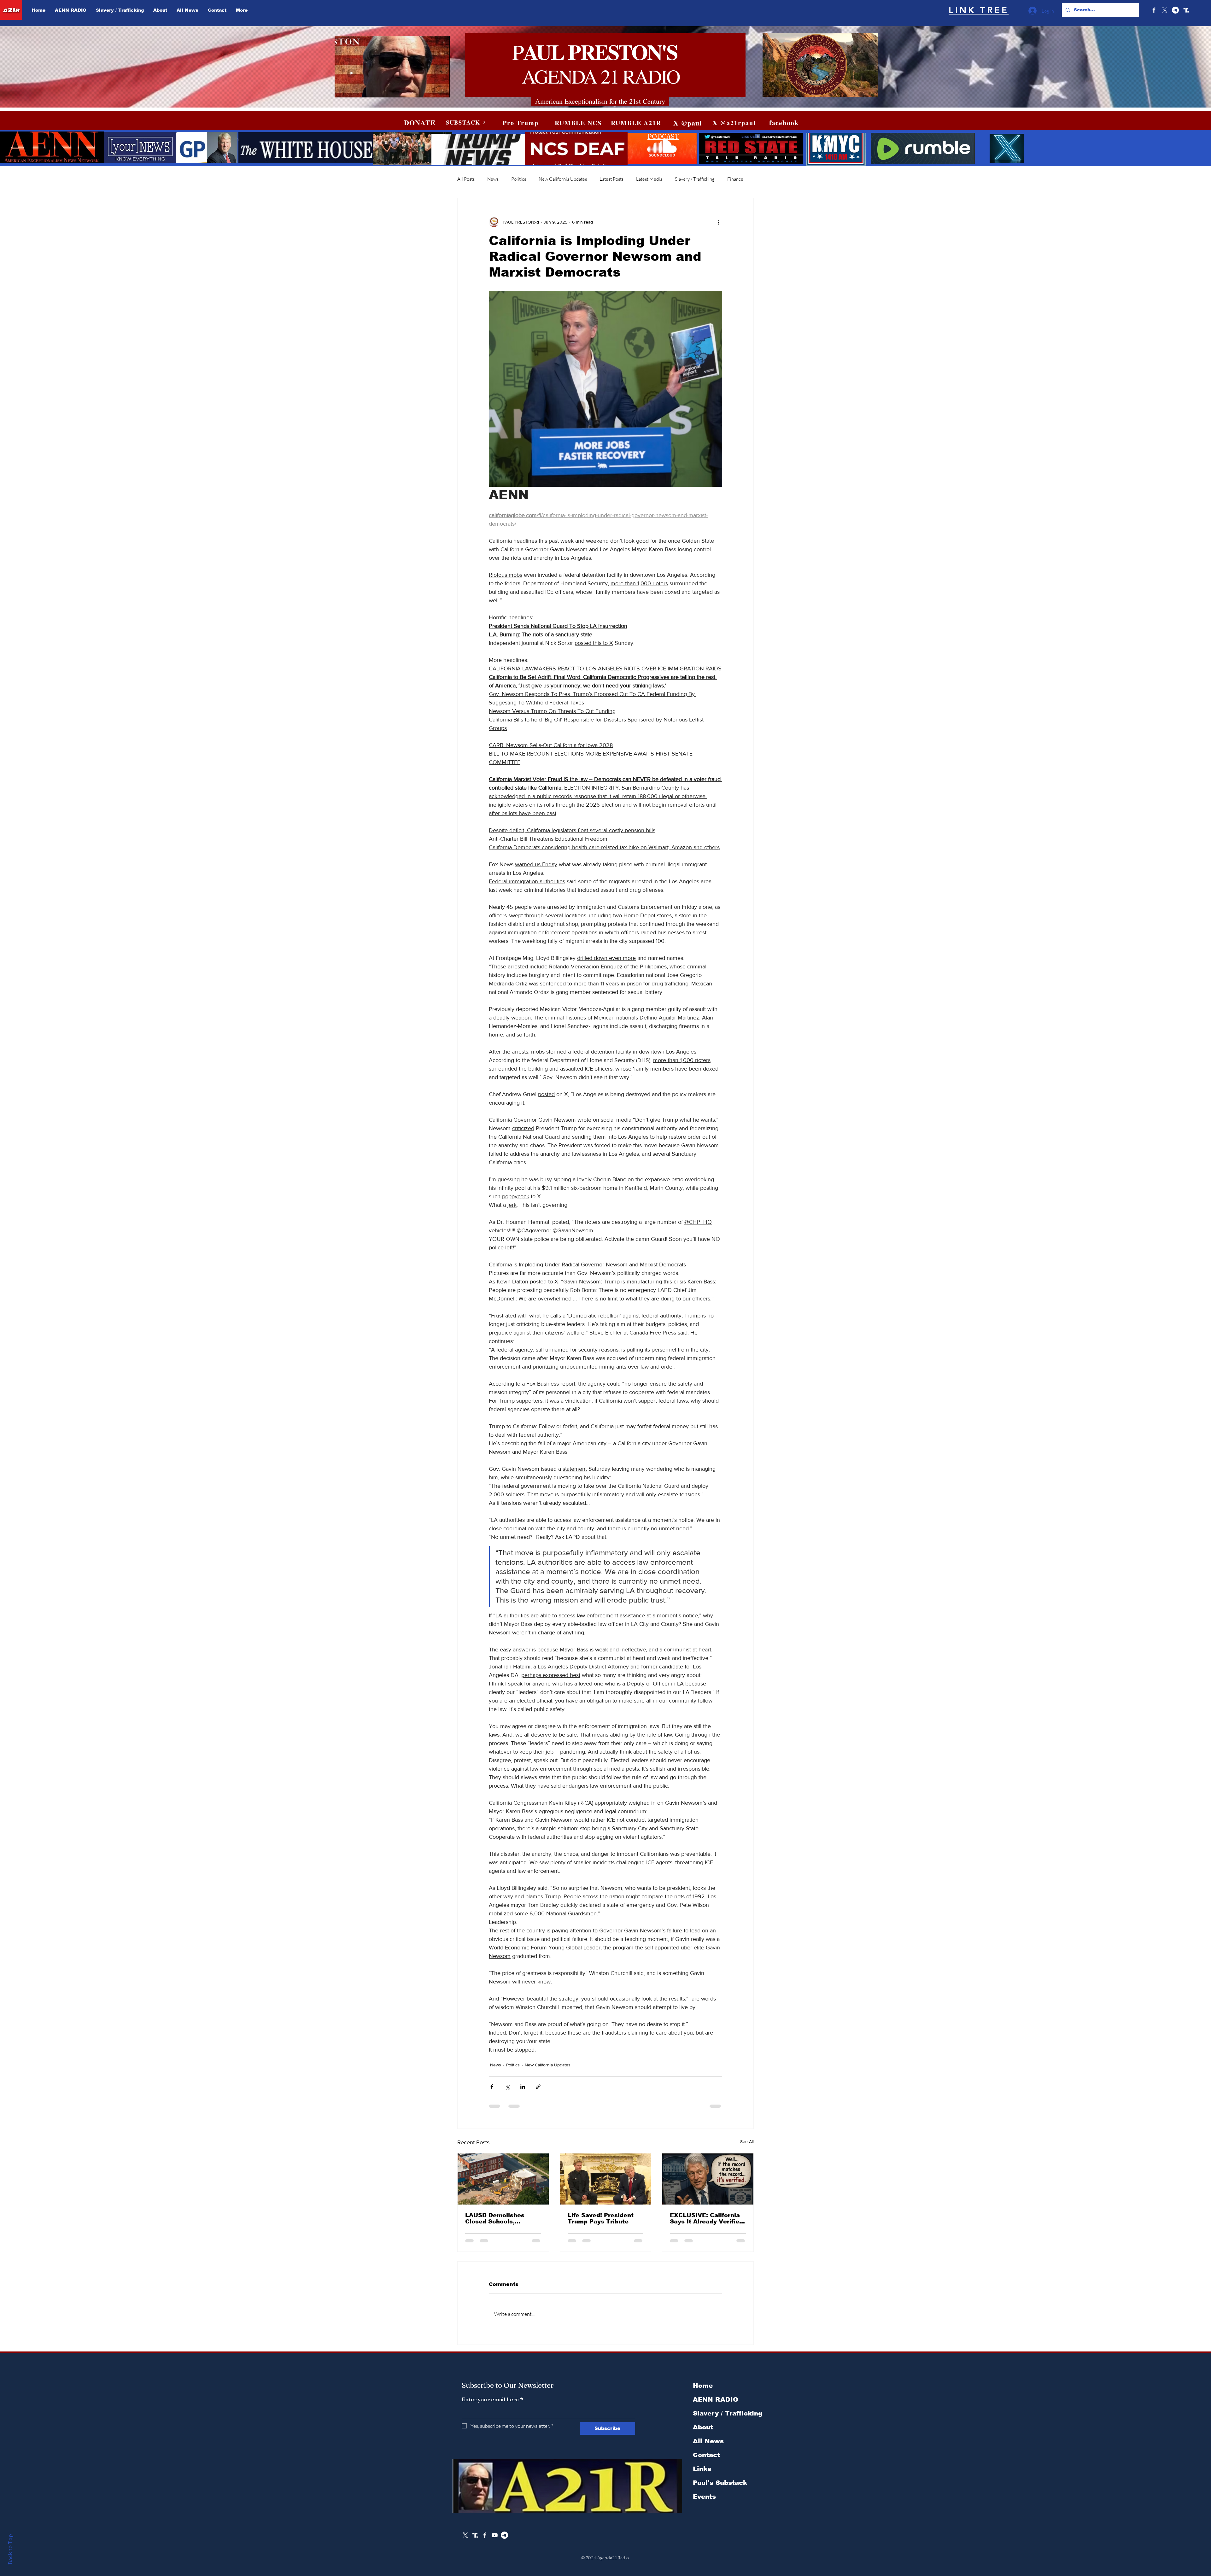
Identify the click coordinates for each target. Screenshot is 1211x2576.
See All (747, 2141)
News (493, 179)
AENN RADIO (716, 2399)
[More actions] (718, 222)
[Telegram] (1175, 10)
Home (703, 2386)
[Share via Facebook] (492, 2087)
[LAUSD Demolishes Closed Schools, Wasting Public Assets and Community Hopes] (503, 2179)
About (703, 2427)
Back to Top (10, 2549)
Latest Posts (611, 179)
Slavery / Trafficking (695, 179)
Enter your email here (492, 2399)
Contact (706, 2455)
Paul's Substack (720, 2483)
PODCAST (663, 136)
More (733, 179)
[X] (1165, 10)
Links (702, 2469)
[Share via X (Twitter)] (507, 2087)
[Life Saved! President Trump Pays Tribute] (606, 2179)
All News (708, 2441)
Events (704, 2497)
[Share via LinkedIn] (523, 2087)
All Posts (466, 179)
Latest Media (649, 179)
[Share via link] (538, 2087)
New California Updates (563, 179)
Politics (519, 179)
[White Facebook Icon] (485, 2535)
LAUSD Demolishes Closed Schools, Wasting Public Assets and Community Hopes (500, 2218)
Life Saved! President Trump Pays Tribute (601, 2218)
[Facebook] (1154, 10)
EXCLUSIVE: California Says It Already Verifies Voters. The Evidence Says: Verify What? (706, 2218)
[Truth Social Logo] (1186, 10)
